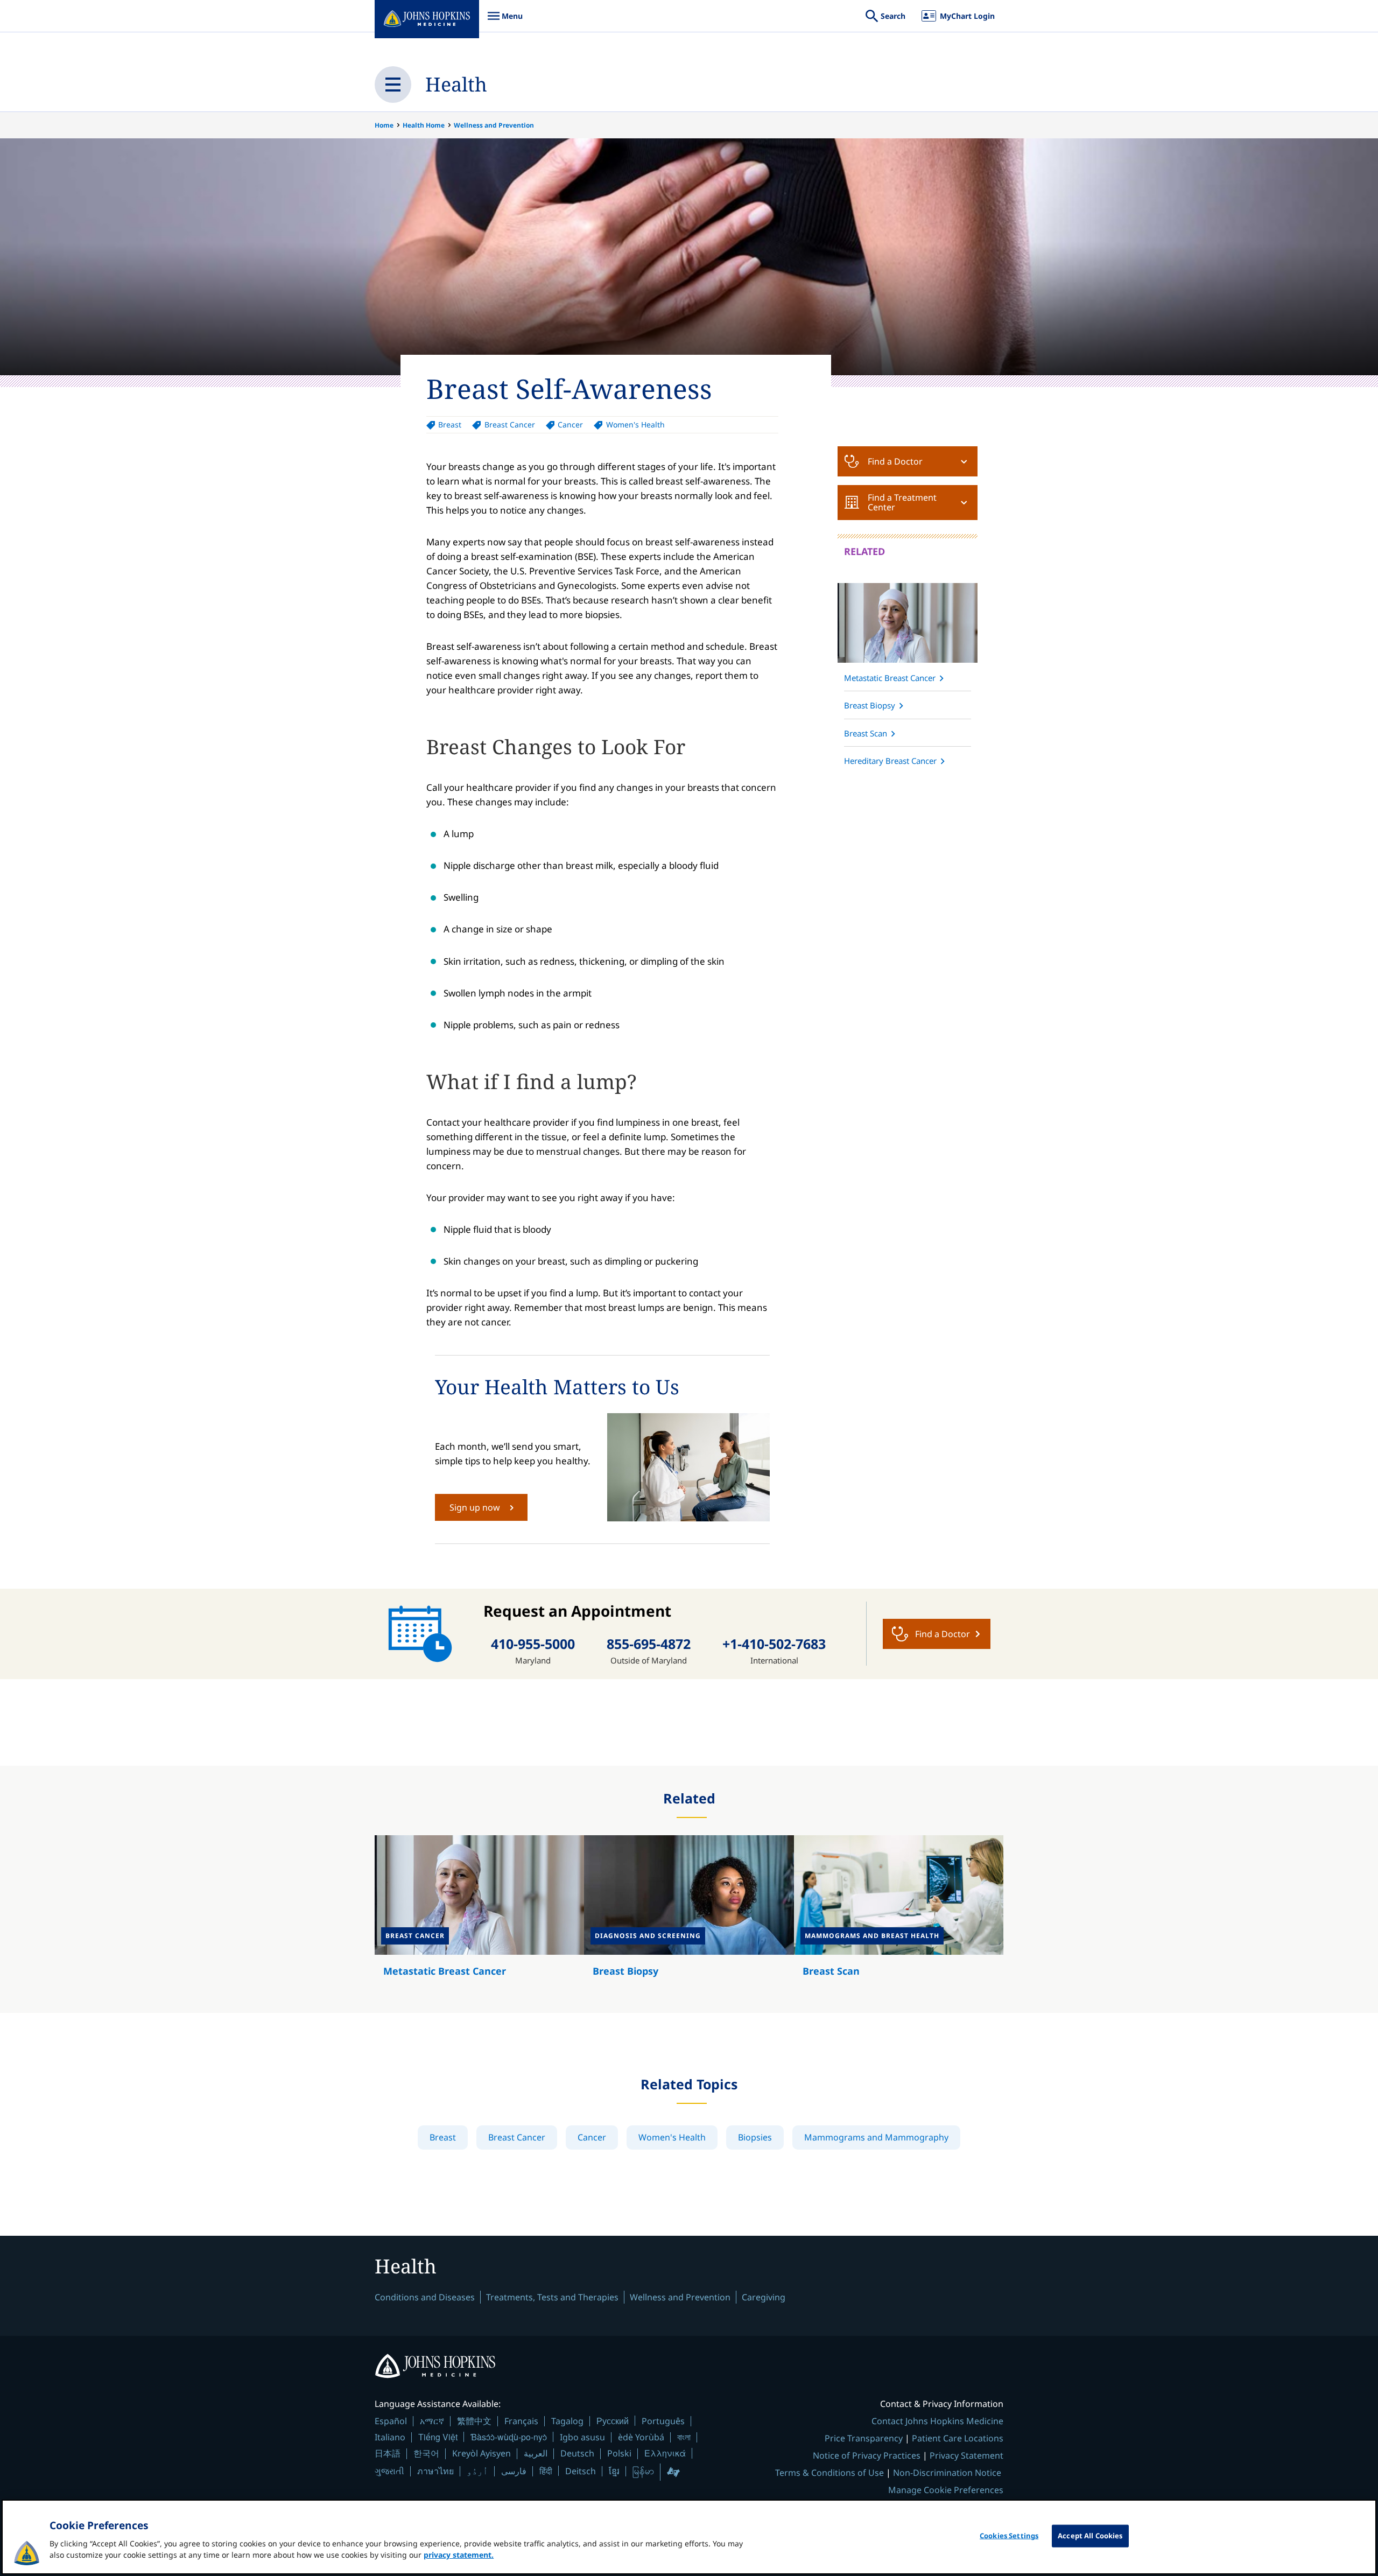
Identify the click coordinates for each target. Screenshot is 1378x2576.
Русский (613, 2421)
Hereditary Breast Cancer (890, 761)
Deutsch (577, 2453)
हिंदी (546, 2471)
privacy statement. (459, 2555)
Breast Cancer (509, 424)
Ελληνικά (665, 2453)
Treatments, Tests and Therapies (552, 2297)
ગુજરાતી (389, 2471)
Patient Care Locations (958, 2438)
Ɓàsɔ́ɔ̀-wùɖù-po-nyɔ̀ (509, 2437)
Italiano (390, 2437)
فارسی (514, 2471)
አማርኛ (432, 2421)
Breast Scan (866, 733)
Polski (619, 2453)
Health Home (424, 125)
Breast (450, 424)
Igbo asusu (582, 2437)
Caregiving (764, 2297)
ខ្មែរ (614, 2471)
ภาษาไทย (435, 2471)
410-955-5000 (533, 1644)
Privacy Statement (966, 2455)
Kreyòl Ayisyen (481, 2453)
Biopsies (755, 2137)
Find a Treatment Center (902, 502)
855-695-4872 (649, 1644)
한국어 (426, 2453)
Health (456, 84)
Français (521, 2421)
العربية (536, 2453)
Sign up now (475, 1507)
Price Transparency (864, 2438)
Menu (505, 21)
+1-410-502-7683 (774, 1644)
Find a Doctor (895, 461)
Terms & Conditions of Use (829, 2473)
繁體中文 (474, 2421)
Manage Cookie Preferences (946, 2490)
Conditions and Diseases (425, 2297)
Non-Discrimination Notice (947, 2473)
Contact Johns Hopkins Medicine (937, 2421)
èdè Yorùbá (641, 2437)
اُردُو (477, 2471)
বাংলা (684, 2437)
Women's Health (635, 424)
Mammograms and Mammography (876, 2137)
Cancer (570, 424)
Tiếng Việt (438, 2437)
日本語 (388, 2453)
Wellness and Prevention (494, 125)
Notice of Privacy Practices (867, 2455)
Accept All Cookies (1090, 2536)
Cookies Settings (1009, 2536)
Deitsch (581, 2471)
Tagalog (567, 2421)
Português (663, 2421)
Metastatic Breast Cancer (890, 678)
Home (384, 125)
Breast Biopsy (870, 705)
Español (391, 2421)
